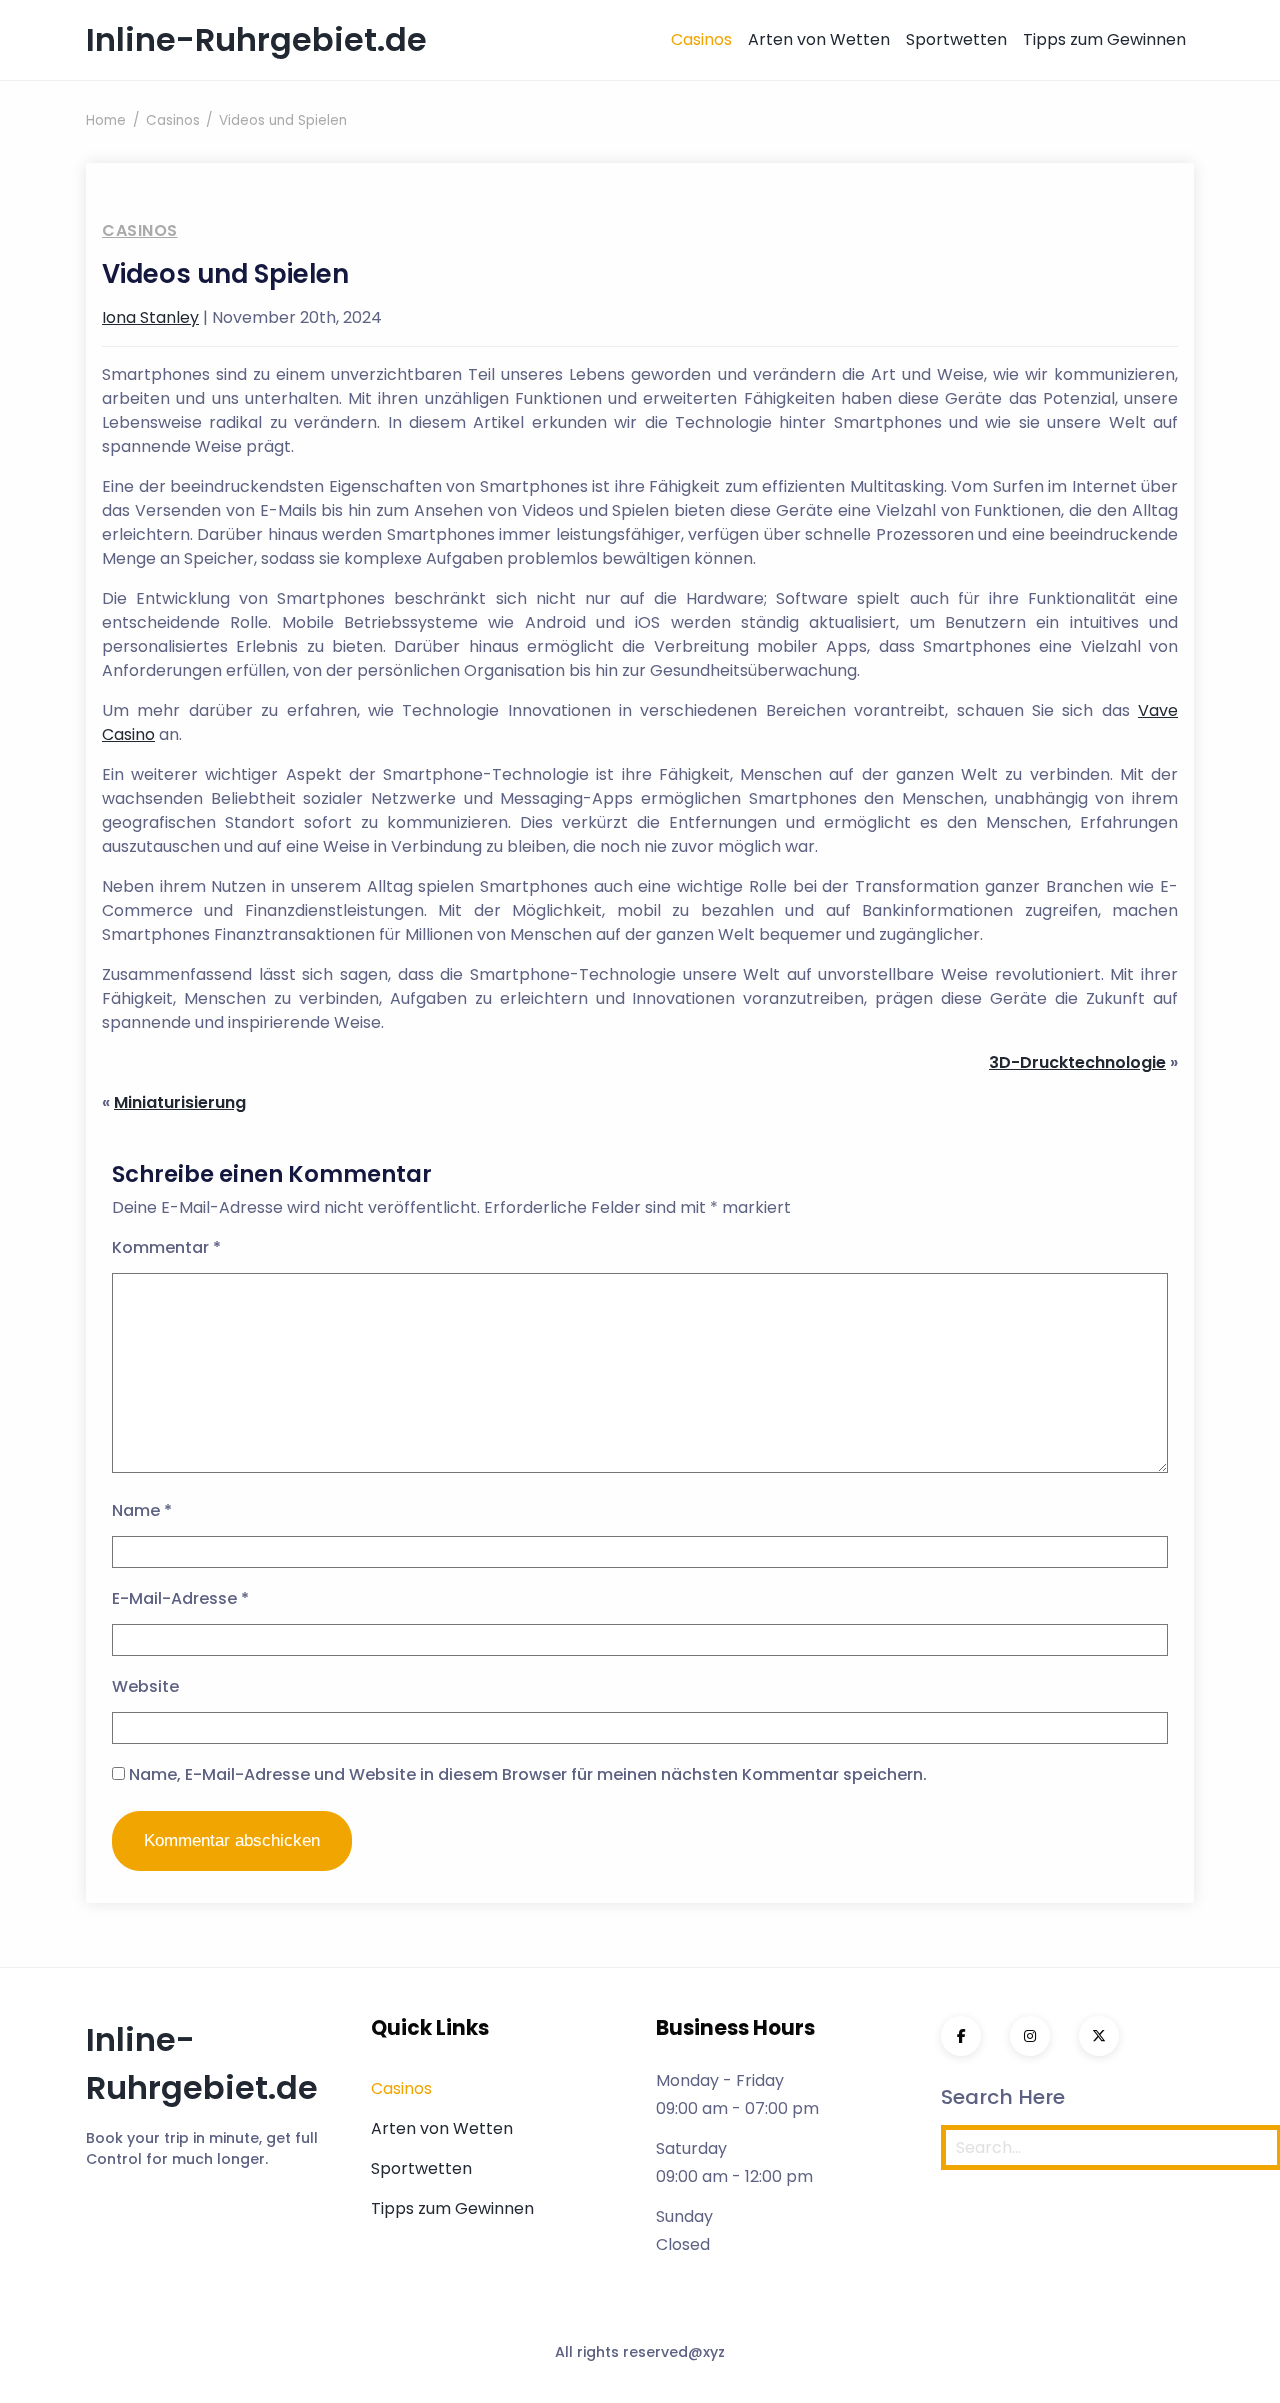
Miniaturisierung (180, 1102)
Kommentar (166, 1247)
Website (145, 1686)
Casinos (701, 39)
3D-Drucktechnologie (1077, 1062)
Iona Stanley (150, 317)
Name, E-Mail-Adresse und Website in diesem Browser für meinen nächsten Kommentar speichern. (528, 1774)
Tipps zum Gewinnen (1104, 39)
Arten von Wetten (819, 39)
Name (142, 1510)
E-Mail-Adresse (180, 1598)
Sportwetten (956, 39)
